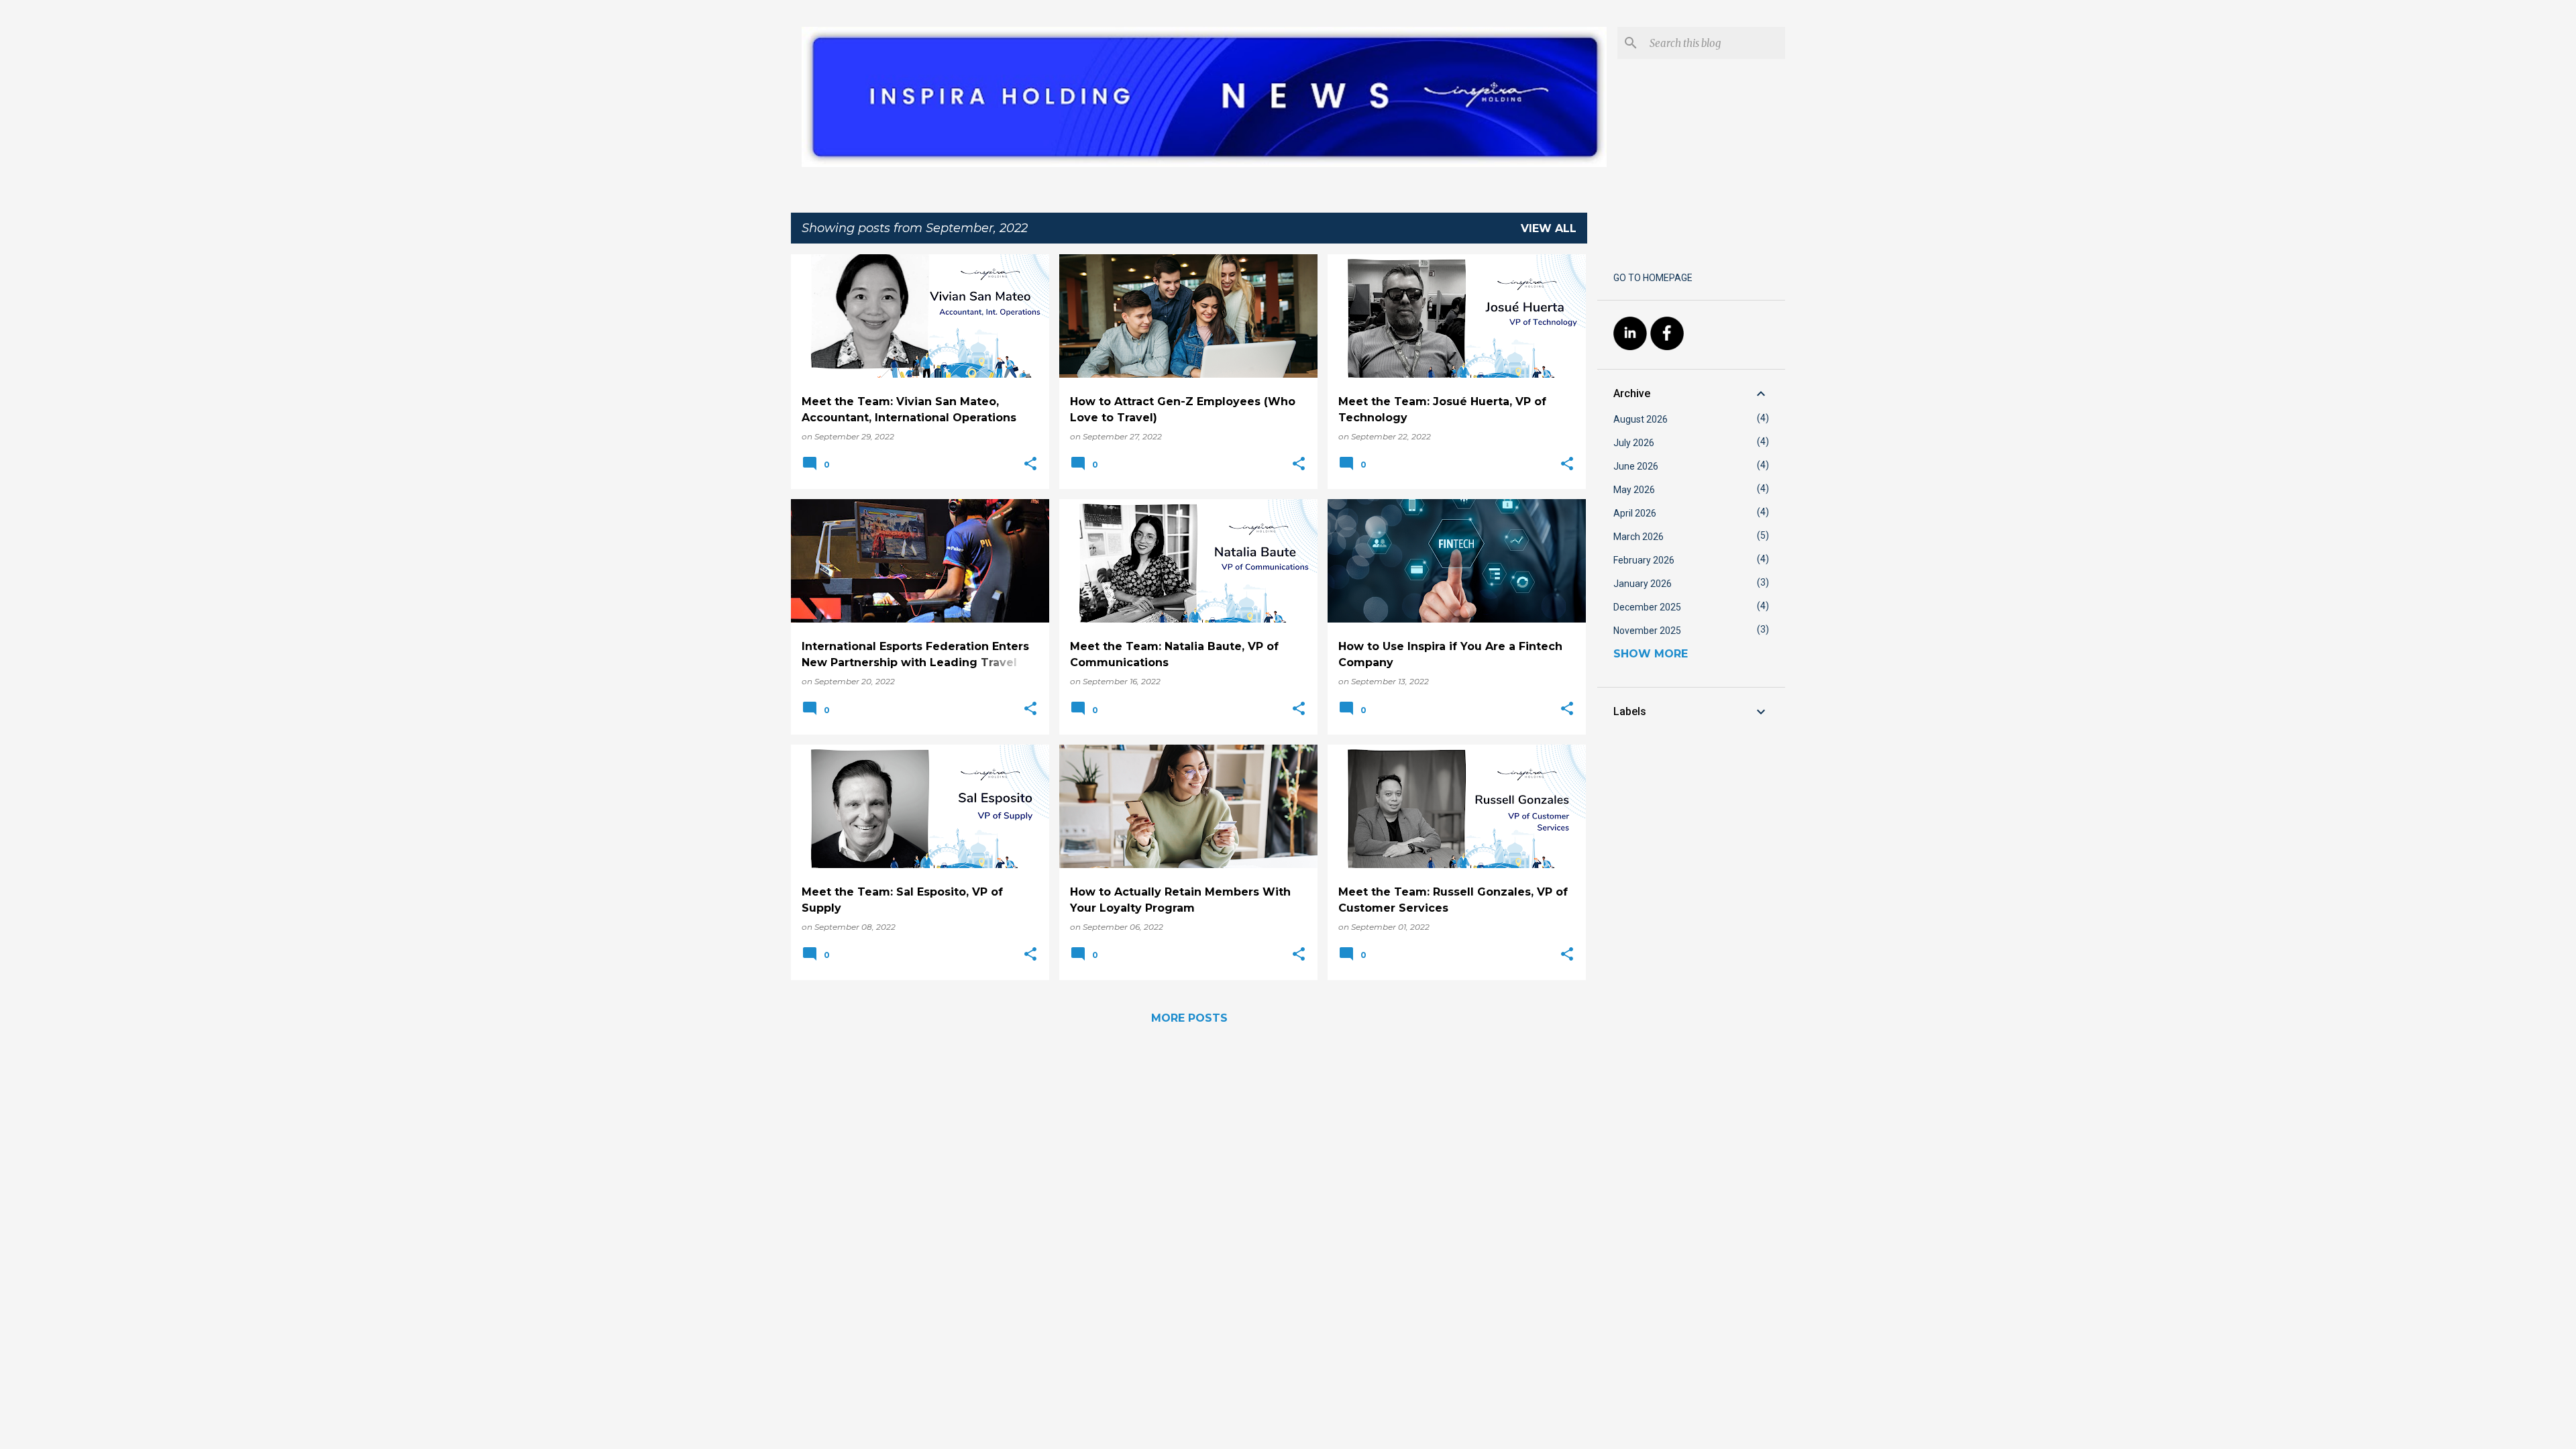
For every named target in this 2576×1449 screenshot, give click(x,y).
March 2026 (1639, 537)
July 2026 (1634, 443)
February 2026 (1644, 560)
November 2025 (1647, 631)
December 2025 (1647, 607)
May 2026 (1634, 490)
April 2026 (1635, 513)
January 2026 (1643, 584)
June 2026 (1636, 466)
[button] (1030, 465)
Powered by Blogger (1296, 1430)
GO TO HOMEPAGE (1653, 278)
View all (1549, 228)
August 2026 (1641, 419)
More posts (1189, 1018)
